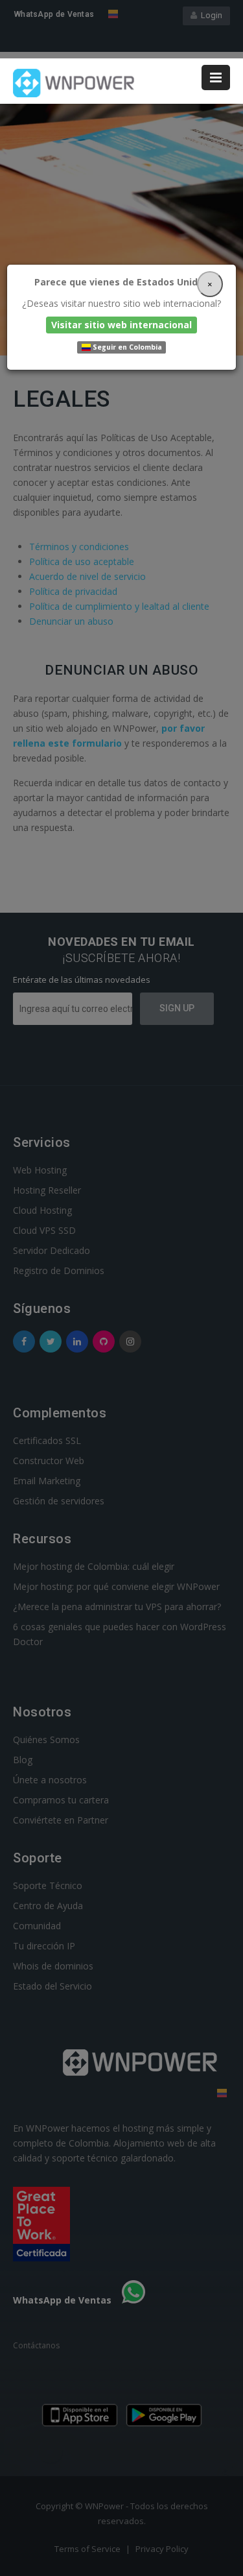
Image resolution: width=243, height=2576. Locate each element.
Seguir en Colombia (126, 347)
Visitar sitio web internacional (121, 325)
